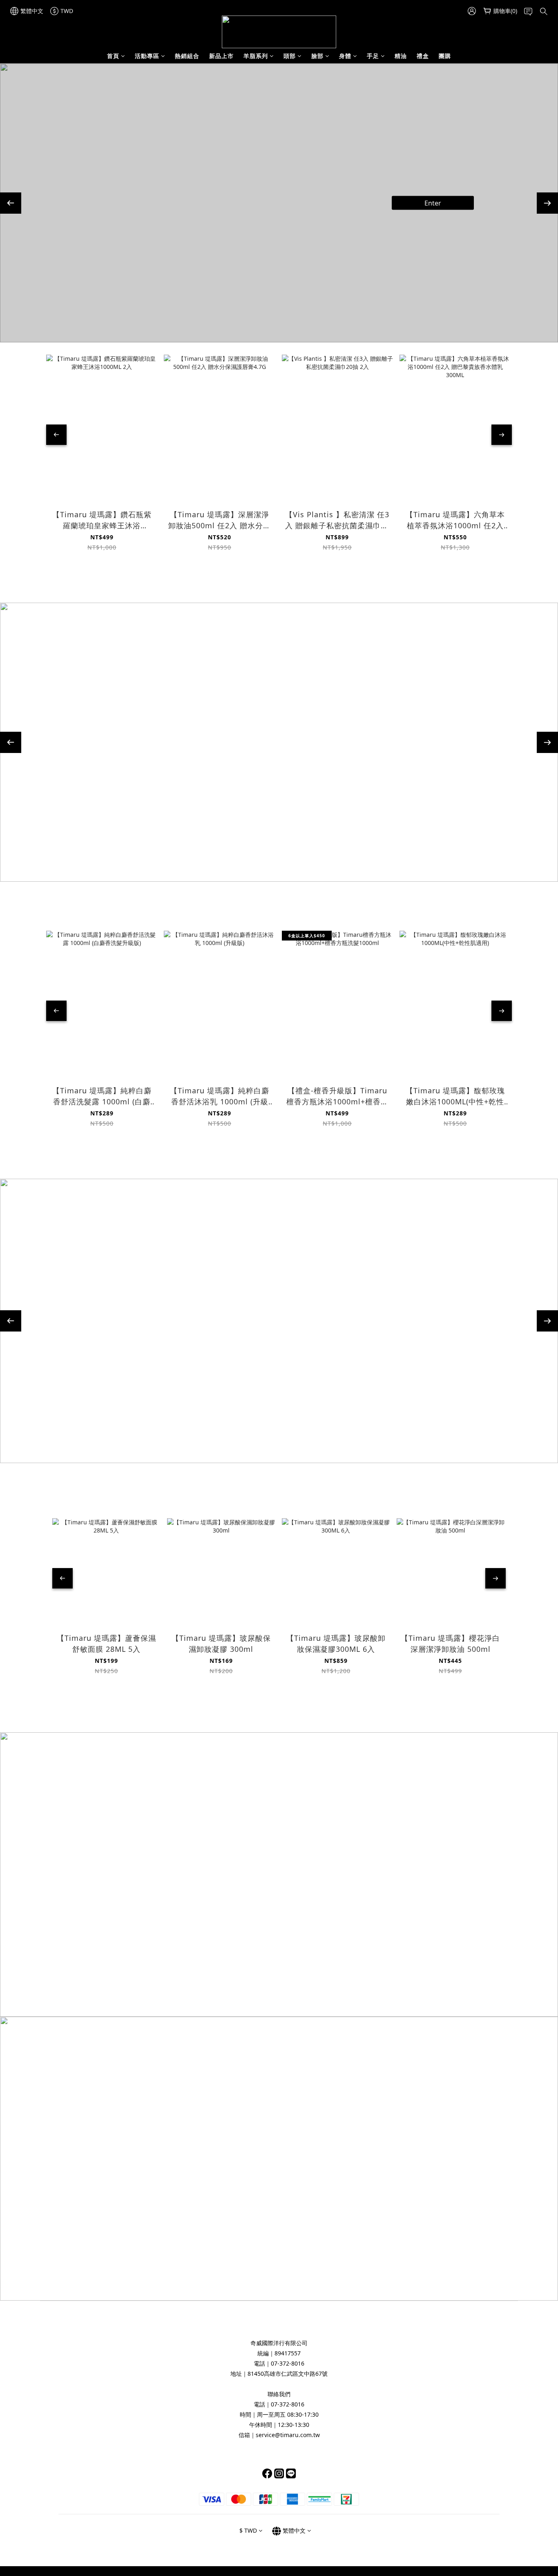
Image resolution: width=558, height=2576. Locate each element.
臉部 (317, 56)
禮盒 (423, 56)
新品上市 (221, 56)
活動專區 (147, 56)
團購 (445, 56)
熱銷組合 (187, 56)
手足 (373, 56)
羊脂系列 (256, 56)
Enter (465, 211)
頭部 (290, 56)
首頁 (113, 56)
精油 (401, 56)
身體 (345, 56)
